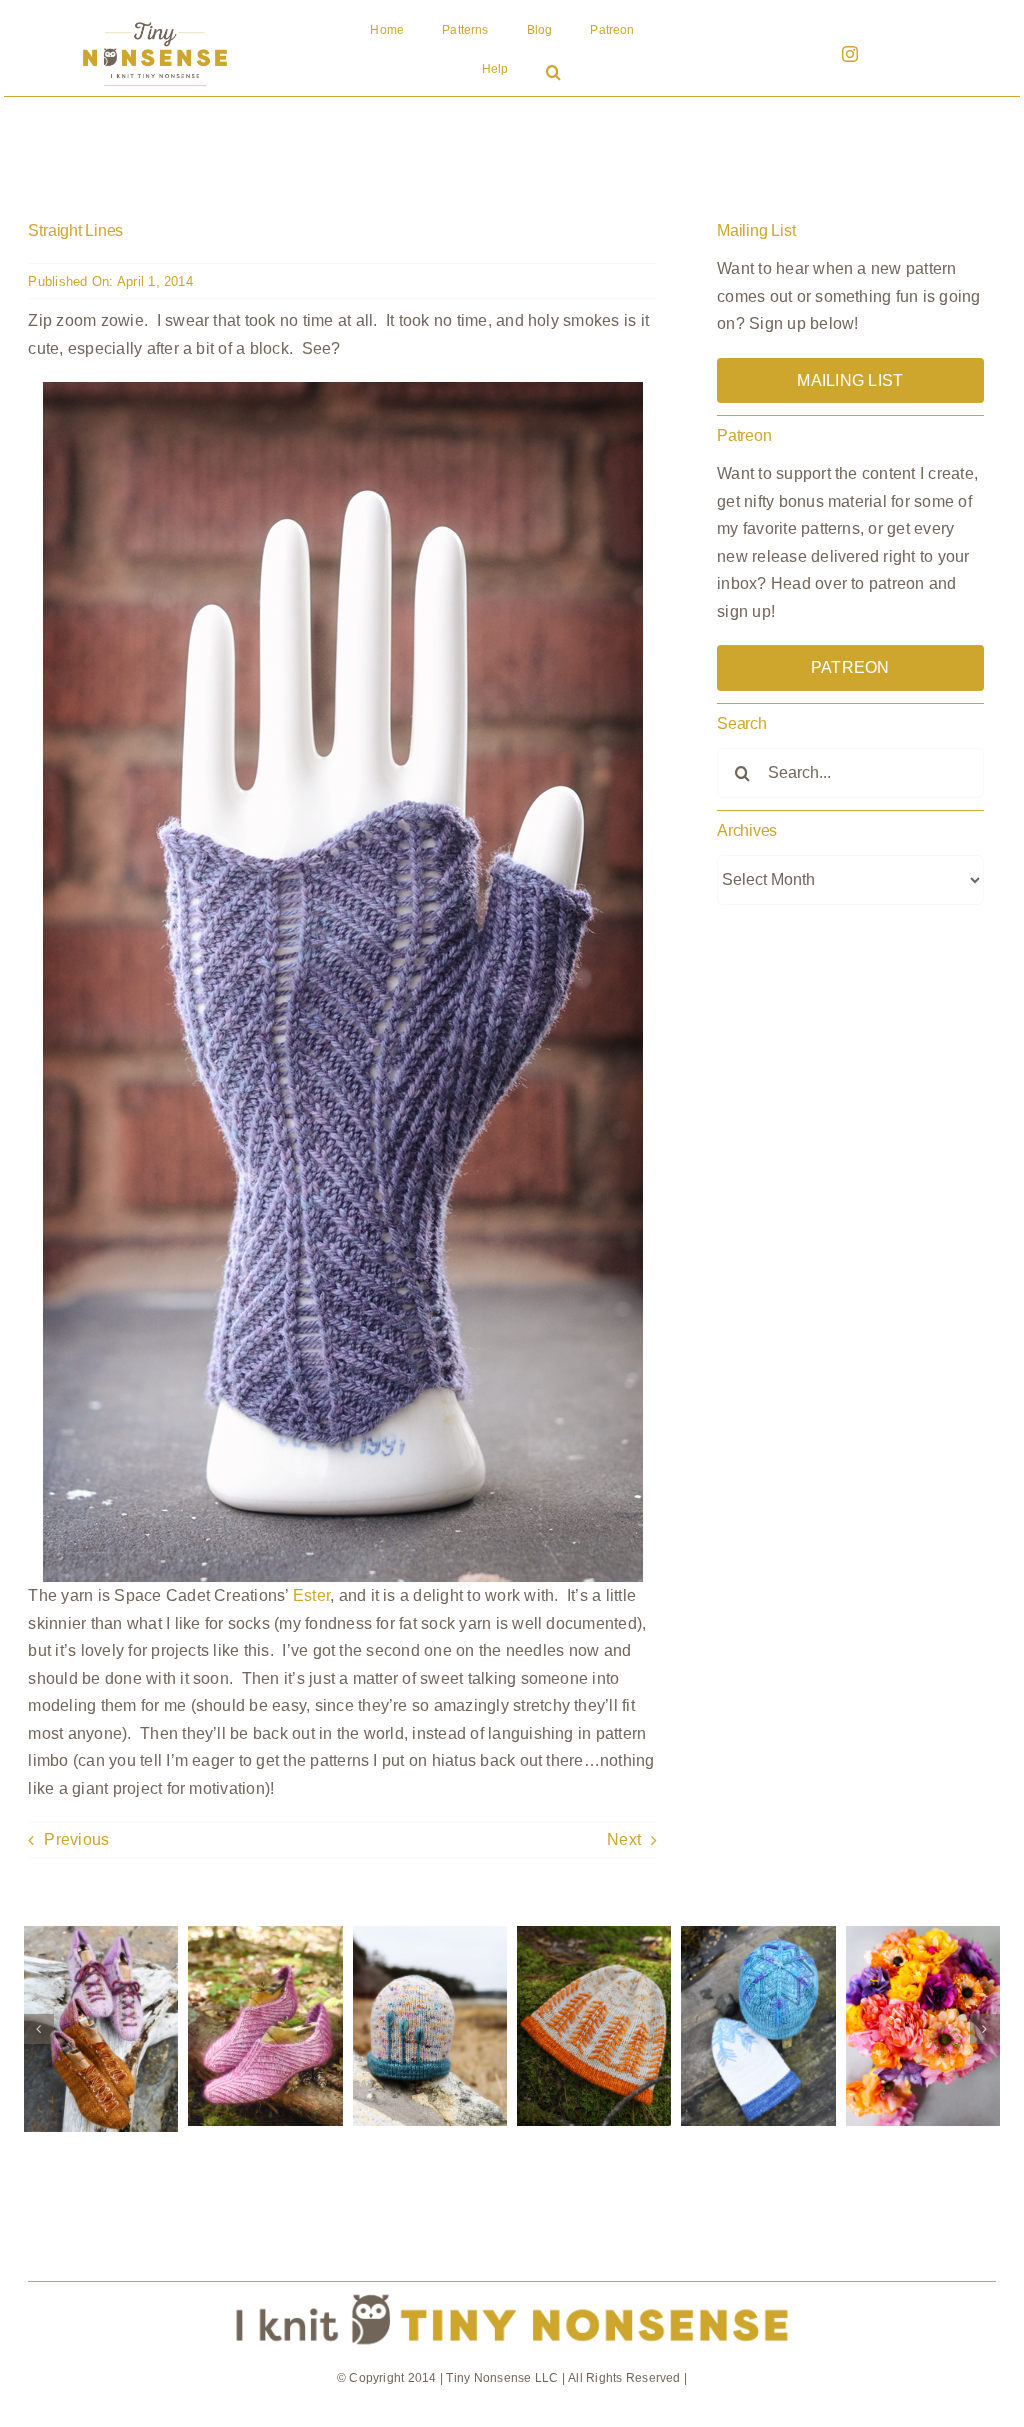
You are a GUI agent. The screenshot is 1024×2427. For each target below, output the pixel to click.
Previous (76, 1839)
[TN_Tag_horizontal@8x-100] (511, 2289)
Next (624, 1839)
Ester (311, 1595)
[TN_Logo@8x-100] (155, 22)
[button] (553, 74)
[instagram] (850, 54)
